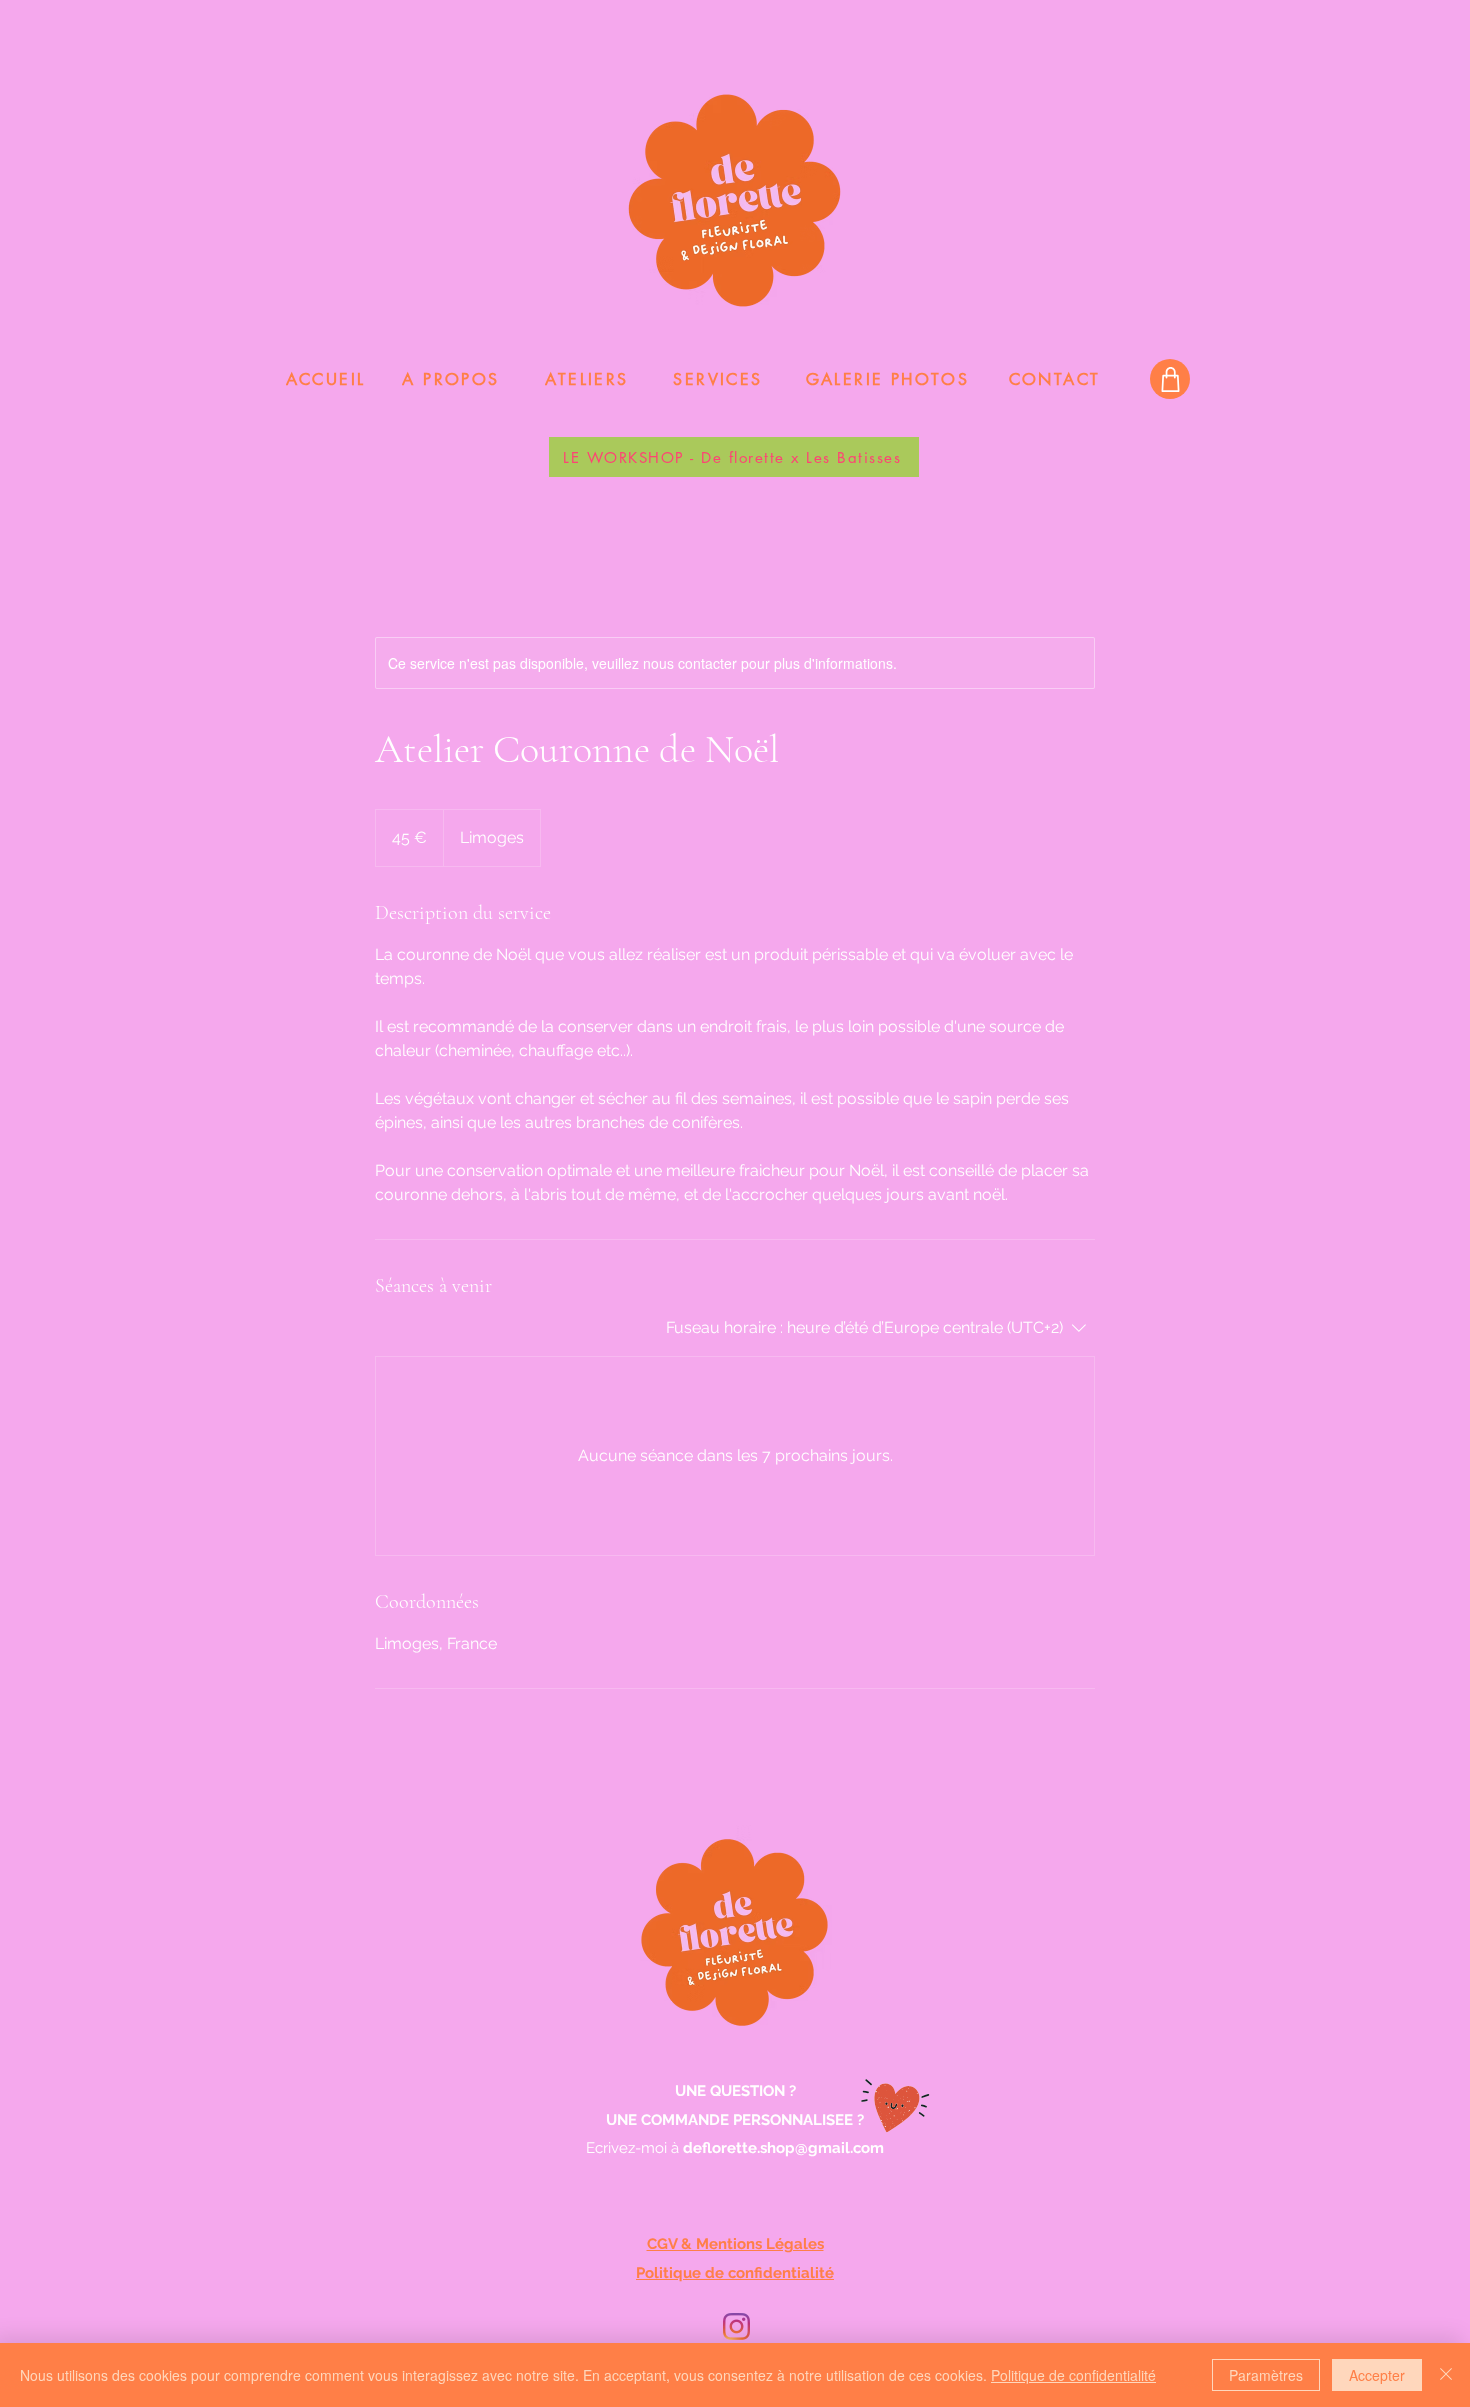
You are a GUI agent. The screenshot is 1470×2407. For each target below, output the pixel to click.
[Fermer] (1446, 2375)
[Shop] (1170, 379)
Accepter (1377, 2375)
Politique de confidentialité (1073, 2375)
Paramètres (1266, 2375)
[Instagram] (736, 2326)
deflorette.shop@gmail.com (783, 2148)
